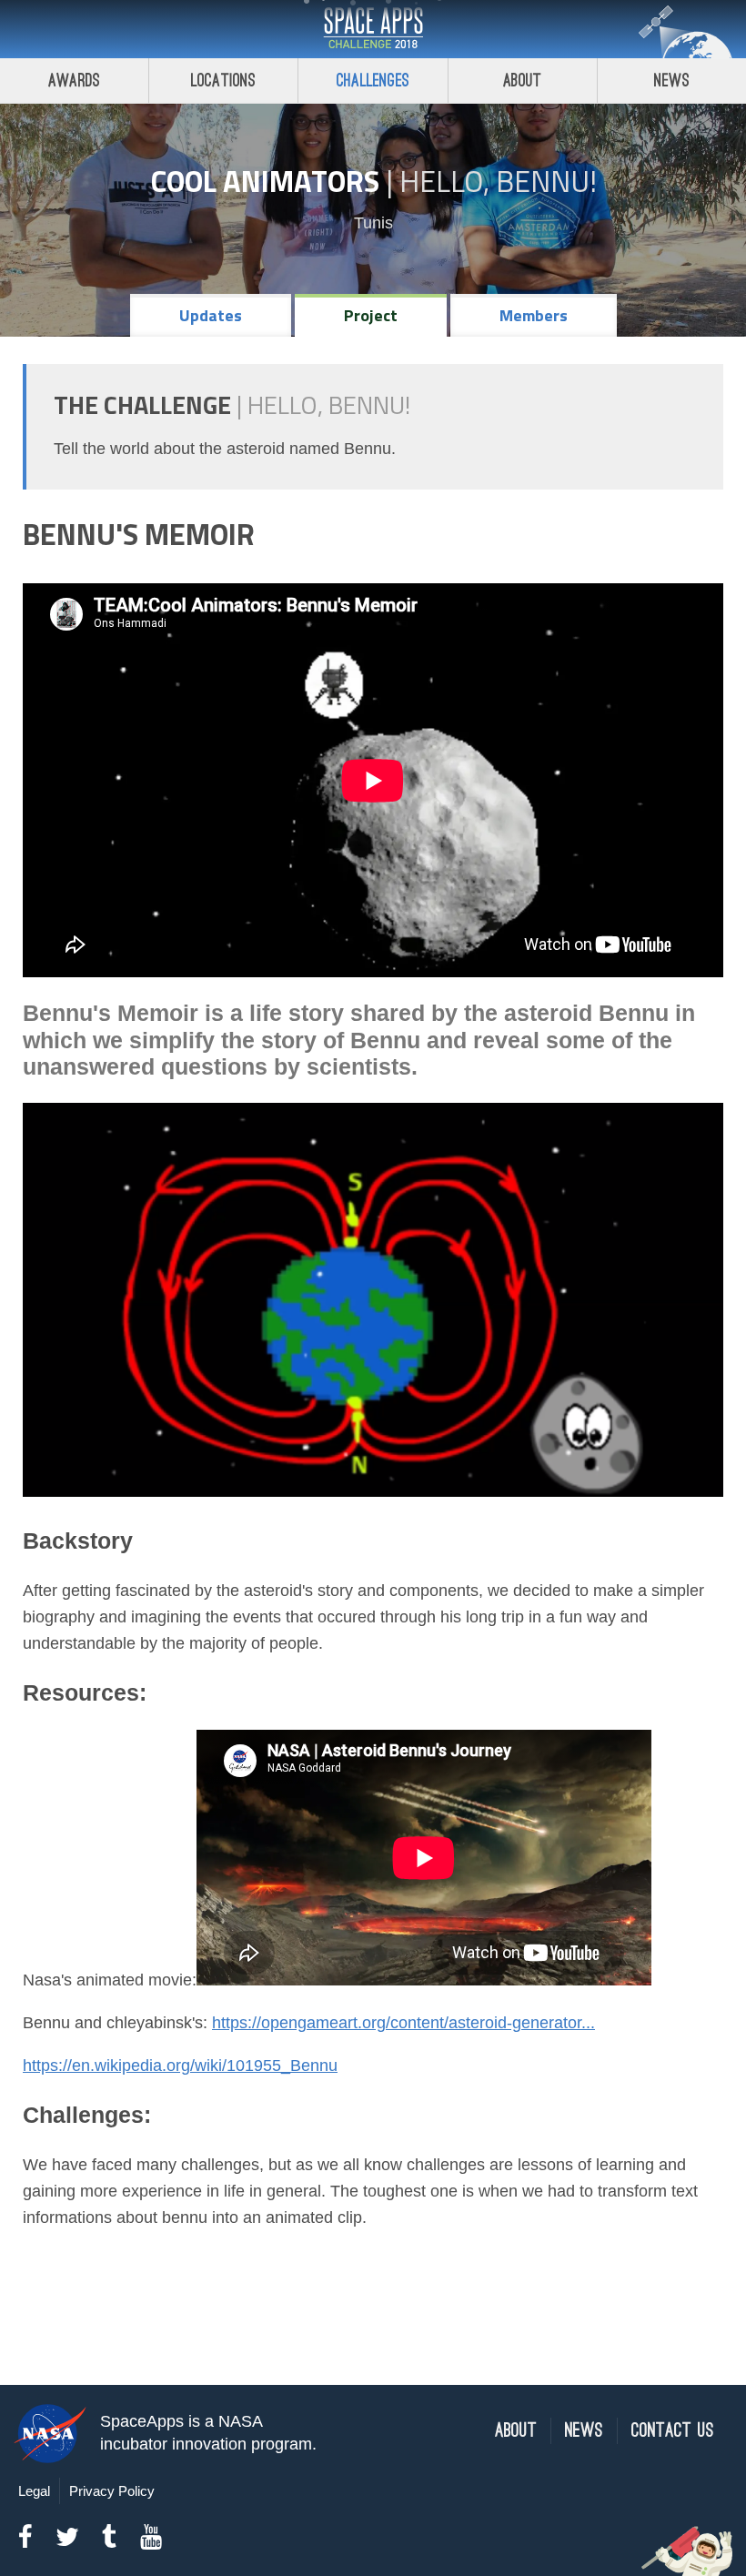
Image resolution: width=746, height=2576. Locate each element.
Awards (74, 81)
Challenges (373, 81)
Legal (34, 2491)
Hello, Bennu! (498, 181)
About (523, 81)
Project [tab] (371, 315)
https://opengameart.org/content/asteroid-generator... (403, 2023)
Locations (224, 81)
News (672, 81)
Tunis (373, 223)
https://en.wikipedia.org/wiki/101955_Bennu (180, 2066)
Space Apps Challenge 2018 (373, 29)
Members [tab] (534, 315)
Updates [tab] (211, 315)
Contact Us (673, 2431)
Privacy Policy (112, 2491)
